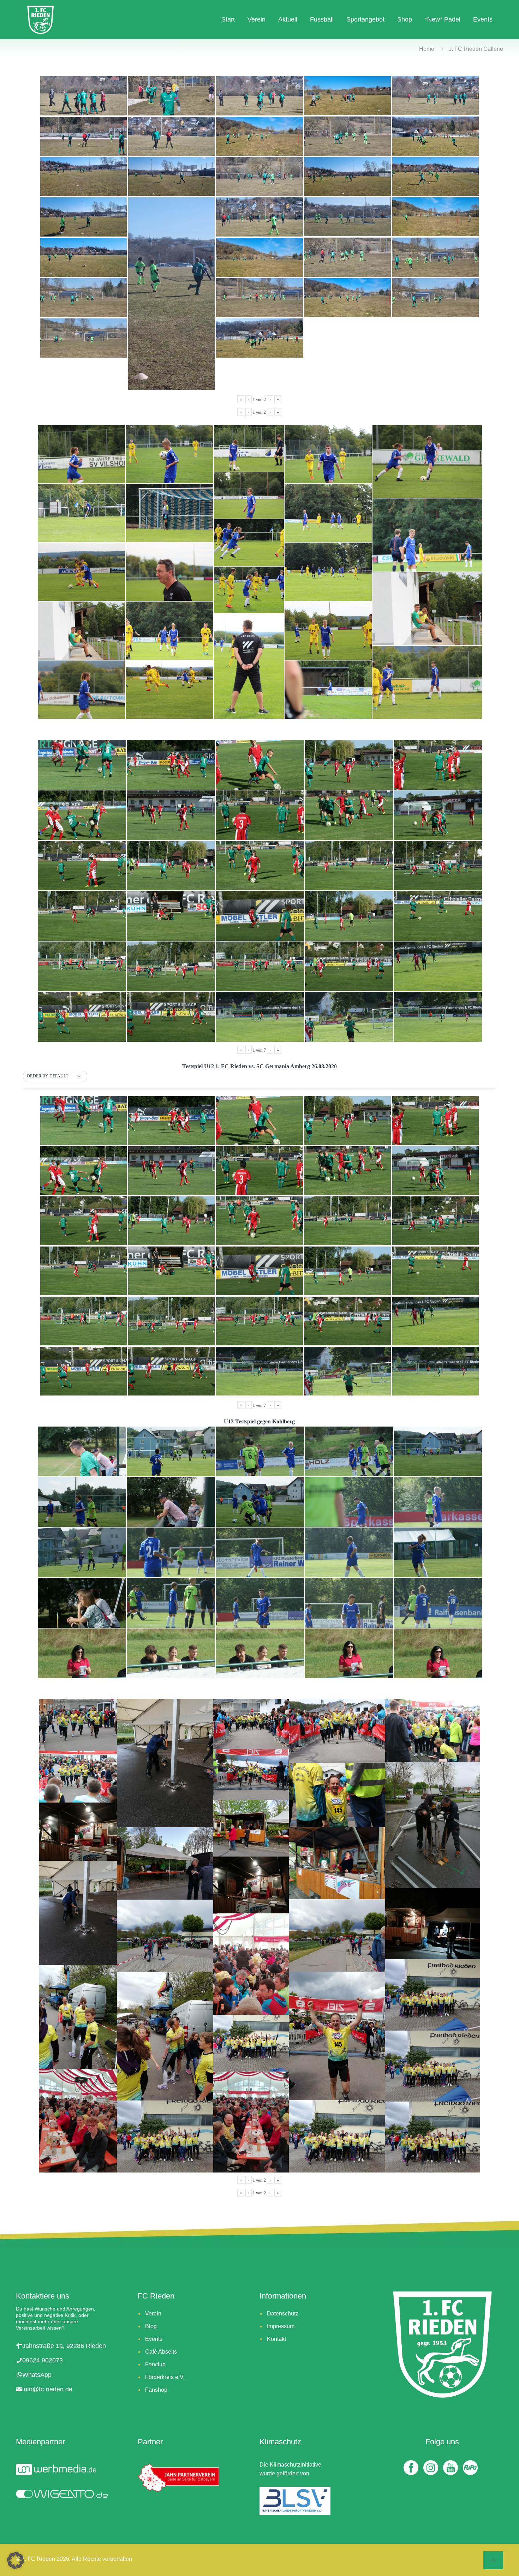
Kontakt (276, 2339)
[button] (55, 1076)
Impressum (281, 2326)
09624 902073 (43, 2360)
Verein (153, 2314)
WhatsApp (37, 2375)
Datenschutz (283, 2314)
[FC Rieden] (40, 19)
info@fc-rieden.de (47, 2389)
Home (427, 49)
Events (154, 2339)
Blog (151, 2326)
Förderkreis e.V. (165, 2377)
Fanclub (155, 2364)
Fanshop (156, 2390)
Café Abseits (161, 2352)
